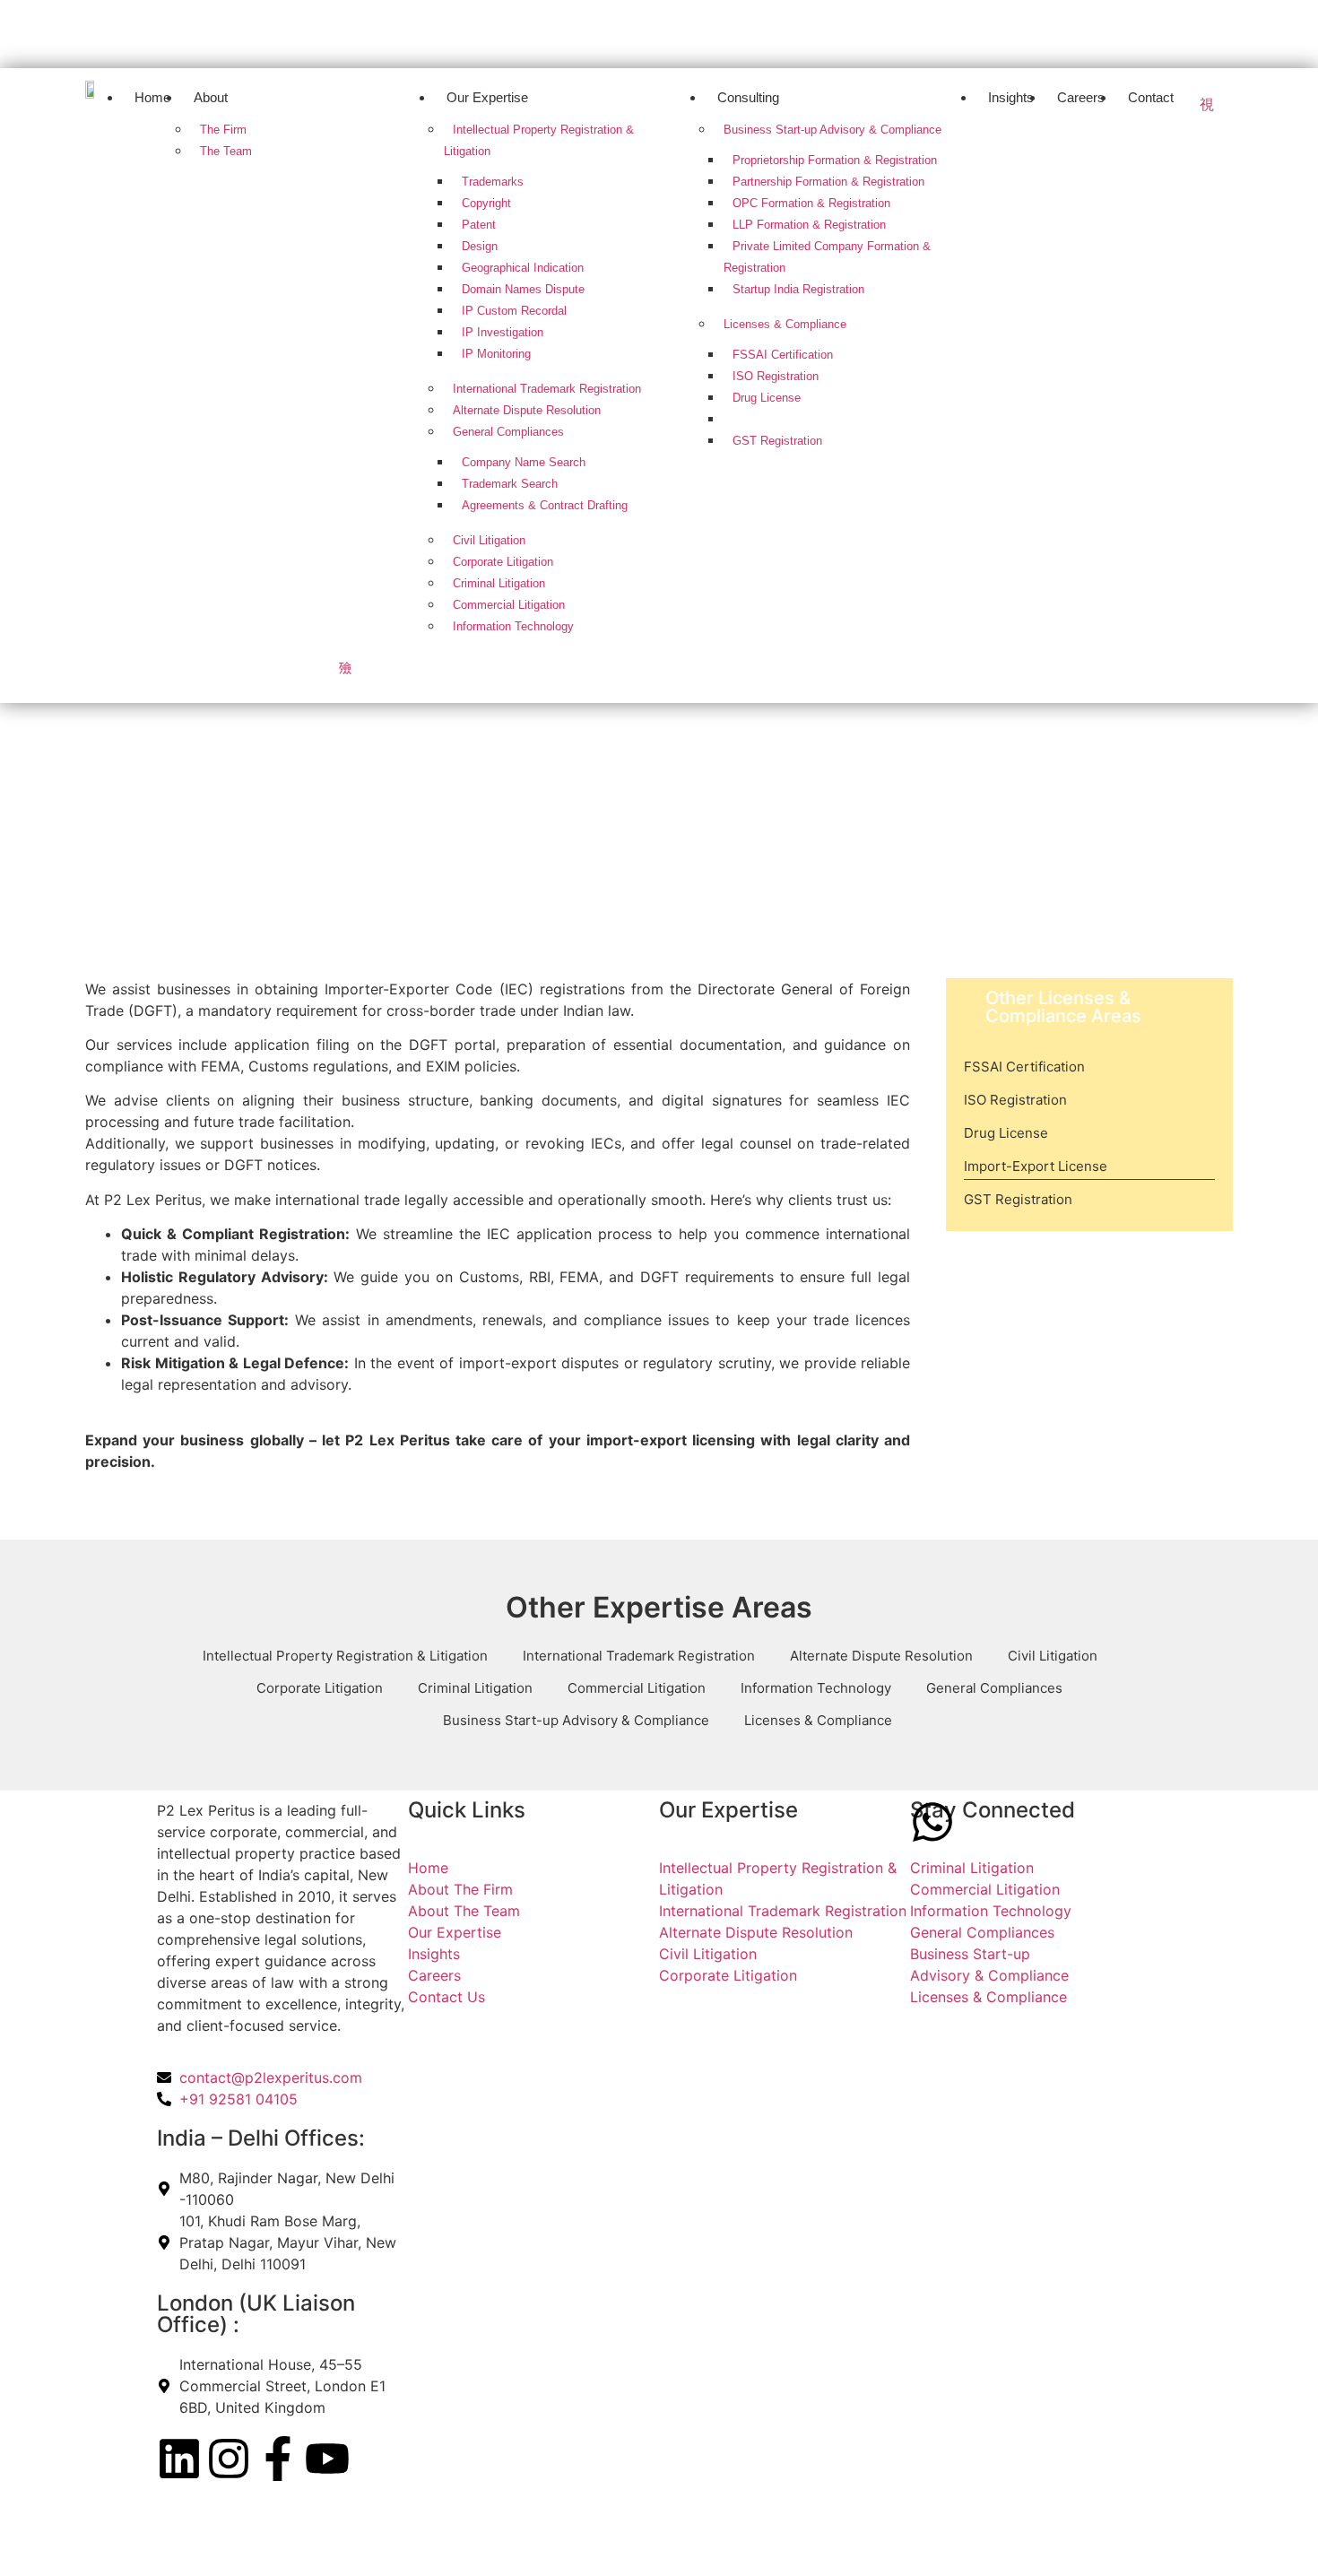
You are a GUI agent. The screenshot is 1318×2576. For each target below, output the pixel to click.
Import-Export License (790, 419)
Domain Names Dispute (523, 289)
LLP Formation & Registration (809, 225)
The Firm (223, 130)
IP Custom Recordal (514, 311)
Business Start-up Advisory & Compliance (832, 130)
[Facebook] (1135, 31)
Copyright (486, 203)
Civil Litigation (489, 540)
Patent (479, 225)
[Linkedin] (1002, 31)
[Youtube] (1201, 31)
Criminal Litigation (499, 583)
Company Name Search (524, 462)
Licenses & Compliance (785, 324)
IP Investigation (503, 332)
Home (152, 97)
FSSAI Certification (783, 355)
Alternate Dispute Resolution (527, 410)
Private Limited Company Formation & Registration (827, 257)
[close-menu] (345, 667)
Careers (1081, 97)
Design (480, 246)
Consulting (748, 97)
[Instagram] (1069, 31)
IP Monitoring (496, 354)
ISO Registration (776, 376)
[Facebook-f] (278, 2459)
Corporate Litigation (503, 562)
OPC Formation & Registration (811, 203)
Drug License (767, 398)
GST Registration (777, 441)
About (211, 97)
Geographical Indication (523, 268)
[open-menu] (1207, 104)
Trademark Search (510, 484)
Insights (1011, 97)
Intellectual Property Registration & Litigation (539, 140)
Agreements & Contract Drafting (545, 505)
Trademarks (493, 182)
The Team (226, 151)
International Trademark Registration (547, 389)
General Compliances (508, 432)
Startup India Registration (798, 289)
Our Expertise (487, 97)
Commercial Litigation (509, 605)
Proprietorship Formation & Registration (835, 160)
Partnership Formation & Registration (828, 182)
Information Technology (513, 626)
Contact (1151, 97)
